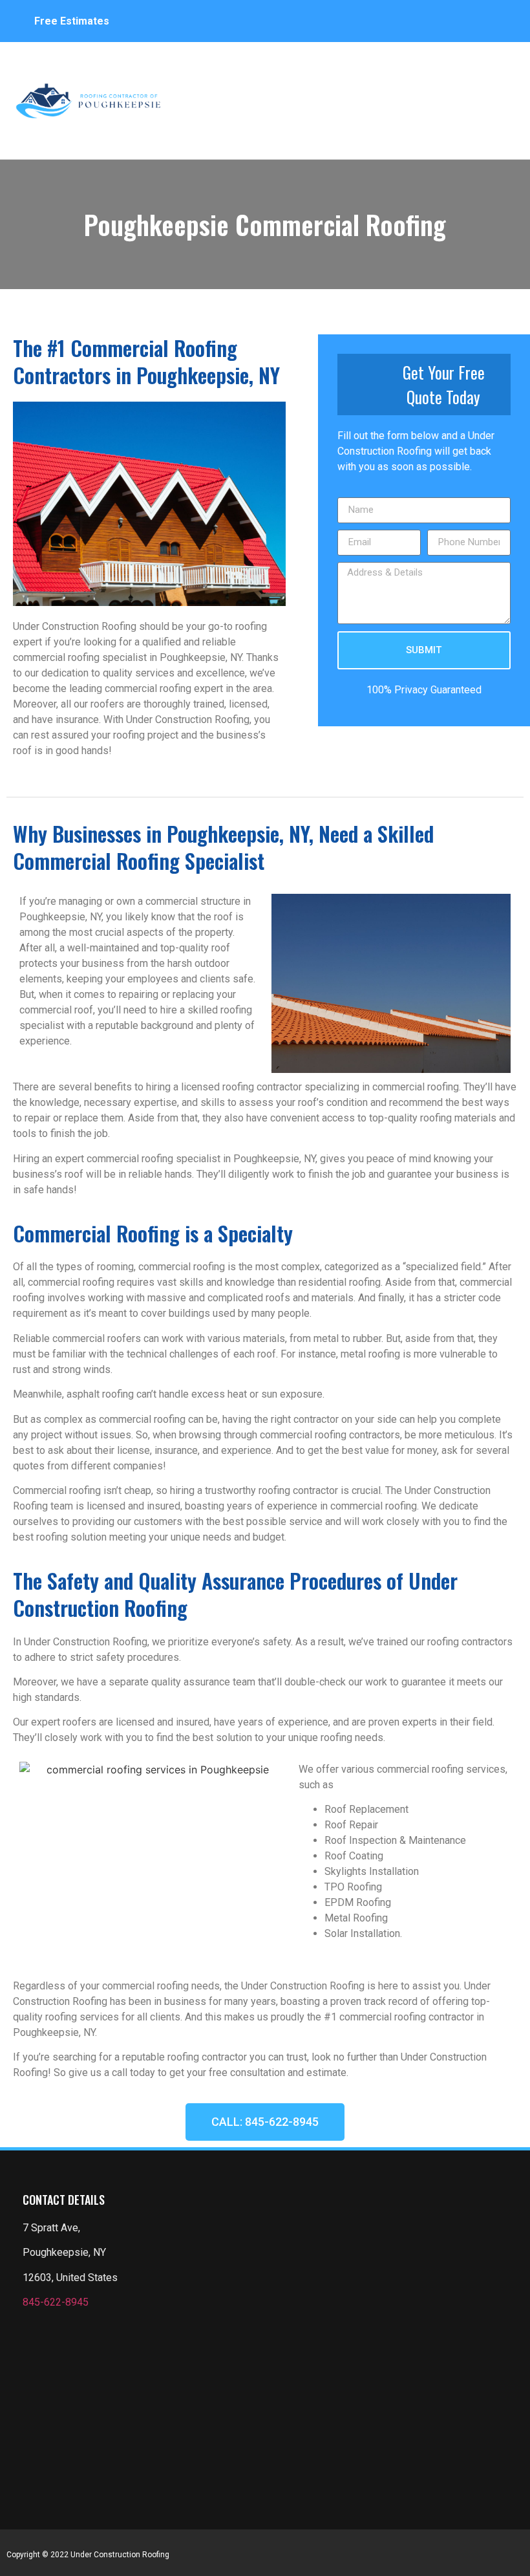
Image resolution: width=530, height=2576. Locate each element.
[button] (501, 94)
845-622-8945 (56, 2302)
